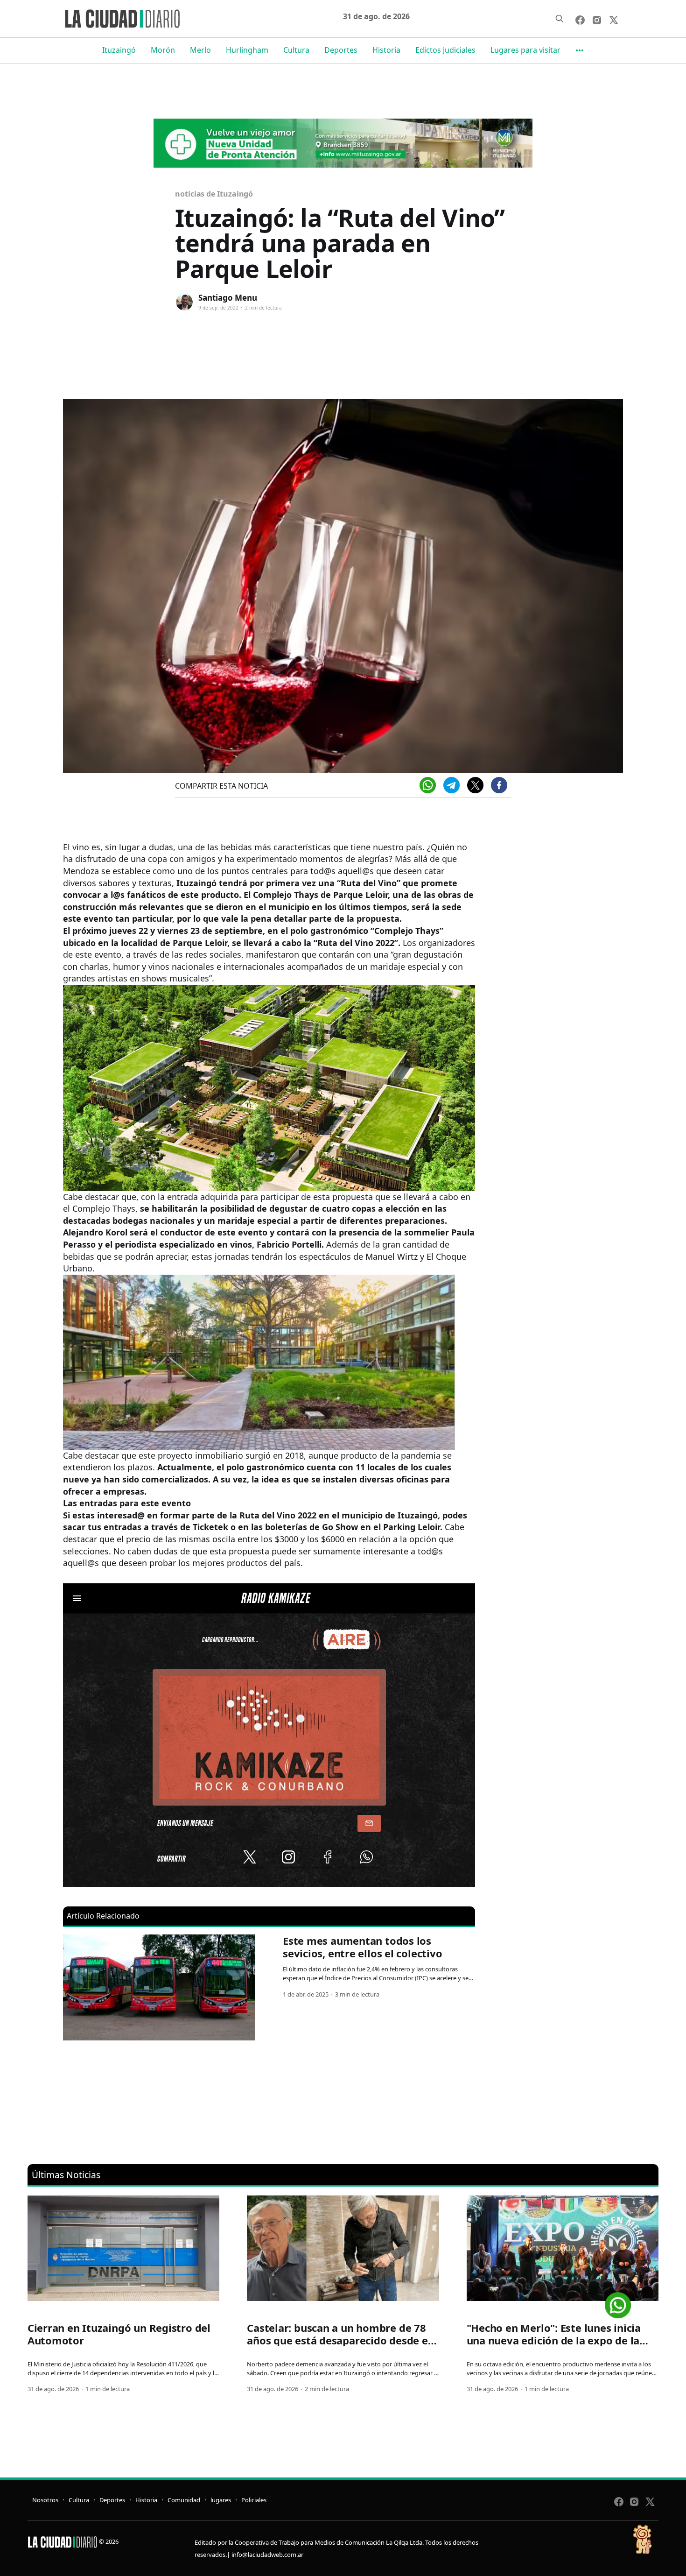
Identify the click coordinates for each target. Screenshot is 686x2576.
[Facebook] (499, 785)
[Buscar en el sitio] (560, 19)
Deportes (341, 50)
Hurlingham (247, 50)
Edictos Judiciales (445, 50)
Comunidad (184, 2500)
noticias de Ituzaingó (214, 194)
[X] (475, 785)
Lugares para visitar (525, 50)
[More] (580, 50)
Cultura (296, 50)
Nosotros (45, 2500)
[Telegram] (451, 785)
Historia (386, 50)
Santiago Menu (228, 298)
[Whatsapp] (428, 785)
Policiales (254, 2500)
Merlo (200, 50)
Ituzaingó (119, 50)
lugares (221, 2500)
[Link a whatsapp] (618, 2302)
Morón (163, 50)
